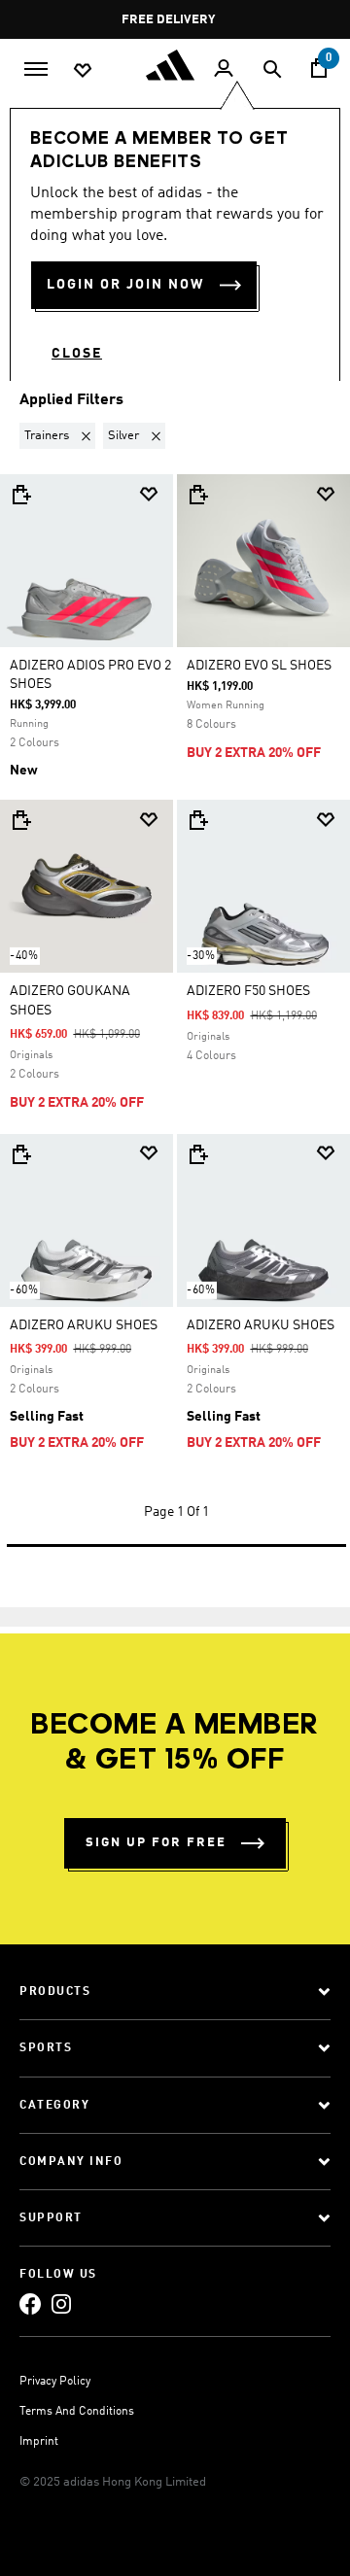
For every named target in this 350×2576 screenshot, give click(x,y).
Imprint (39, 2442)
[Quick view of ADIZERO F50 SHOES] (197, 820)
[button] (61, 436)
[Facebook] (30, 2304)
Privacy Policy (55, 2382)
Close (77, 354)
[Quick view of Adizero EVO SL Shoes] (197, 495)
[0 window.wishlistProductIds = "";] (83, 69)
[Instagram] (61, 2304)
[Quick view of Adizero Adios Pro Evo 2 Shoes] (20, 495)
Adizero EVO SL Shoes (259, 666)
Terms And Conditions (77, 2412)
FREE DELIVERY (170, 20)
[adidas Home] (175, 65)
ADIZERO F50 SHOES (248, 991)
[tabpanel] (175, 976)
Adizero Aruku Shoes (84, 1325)
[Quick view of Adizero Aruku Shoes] (20, 1154)
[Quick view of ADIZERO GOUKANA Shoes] (20, 820)
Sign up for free (156, 1843)
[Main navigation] (36, 67)
